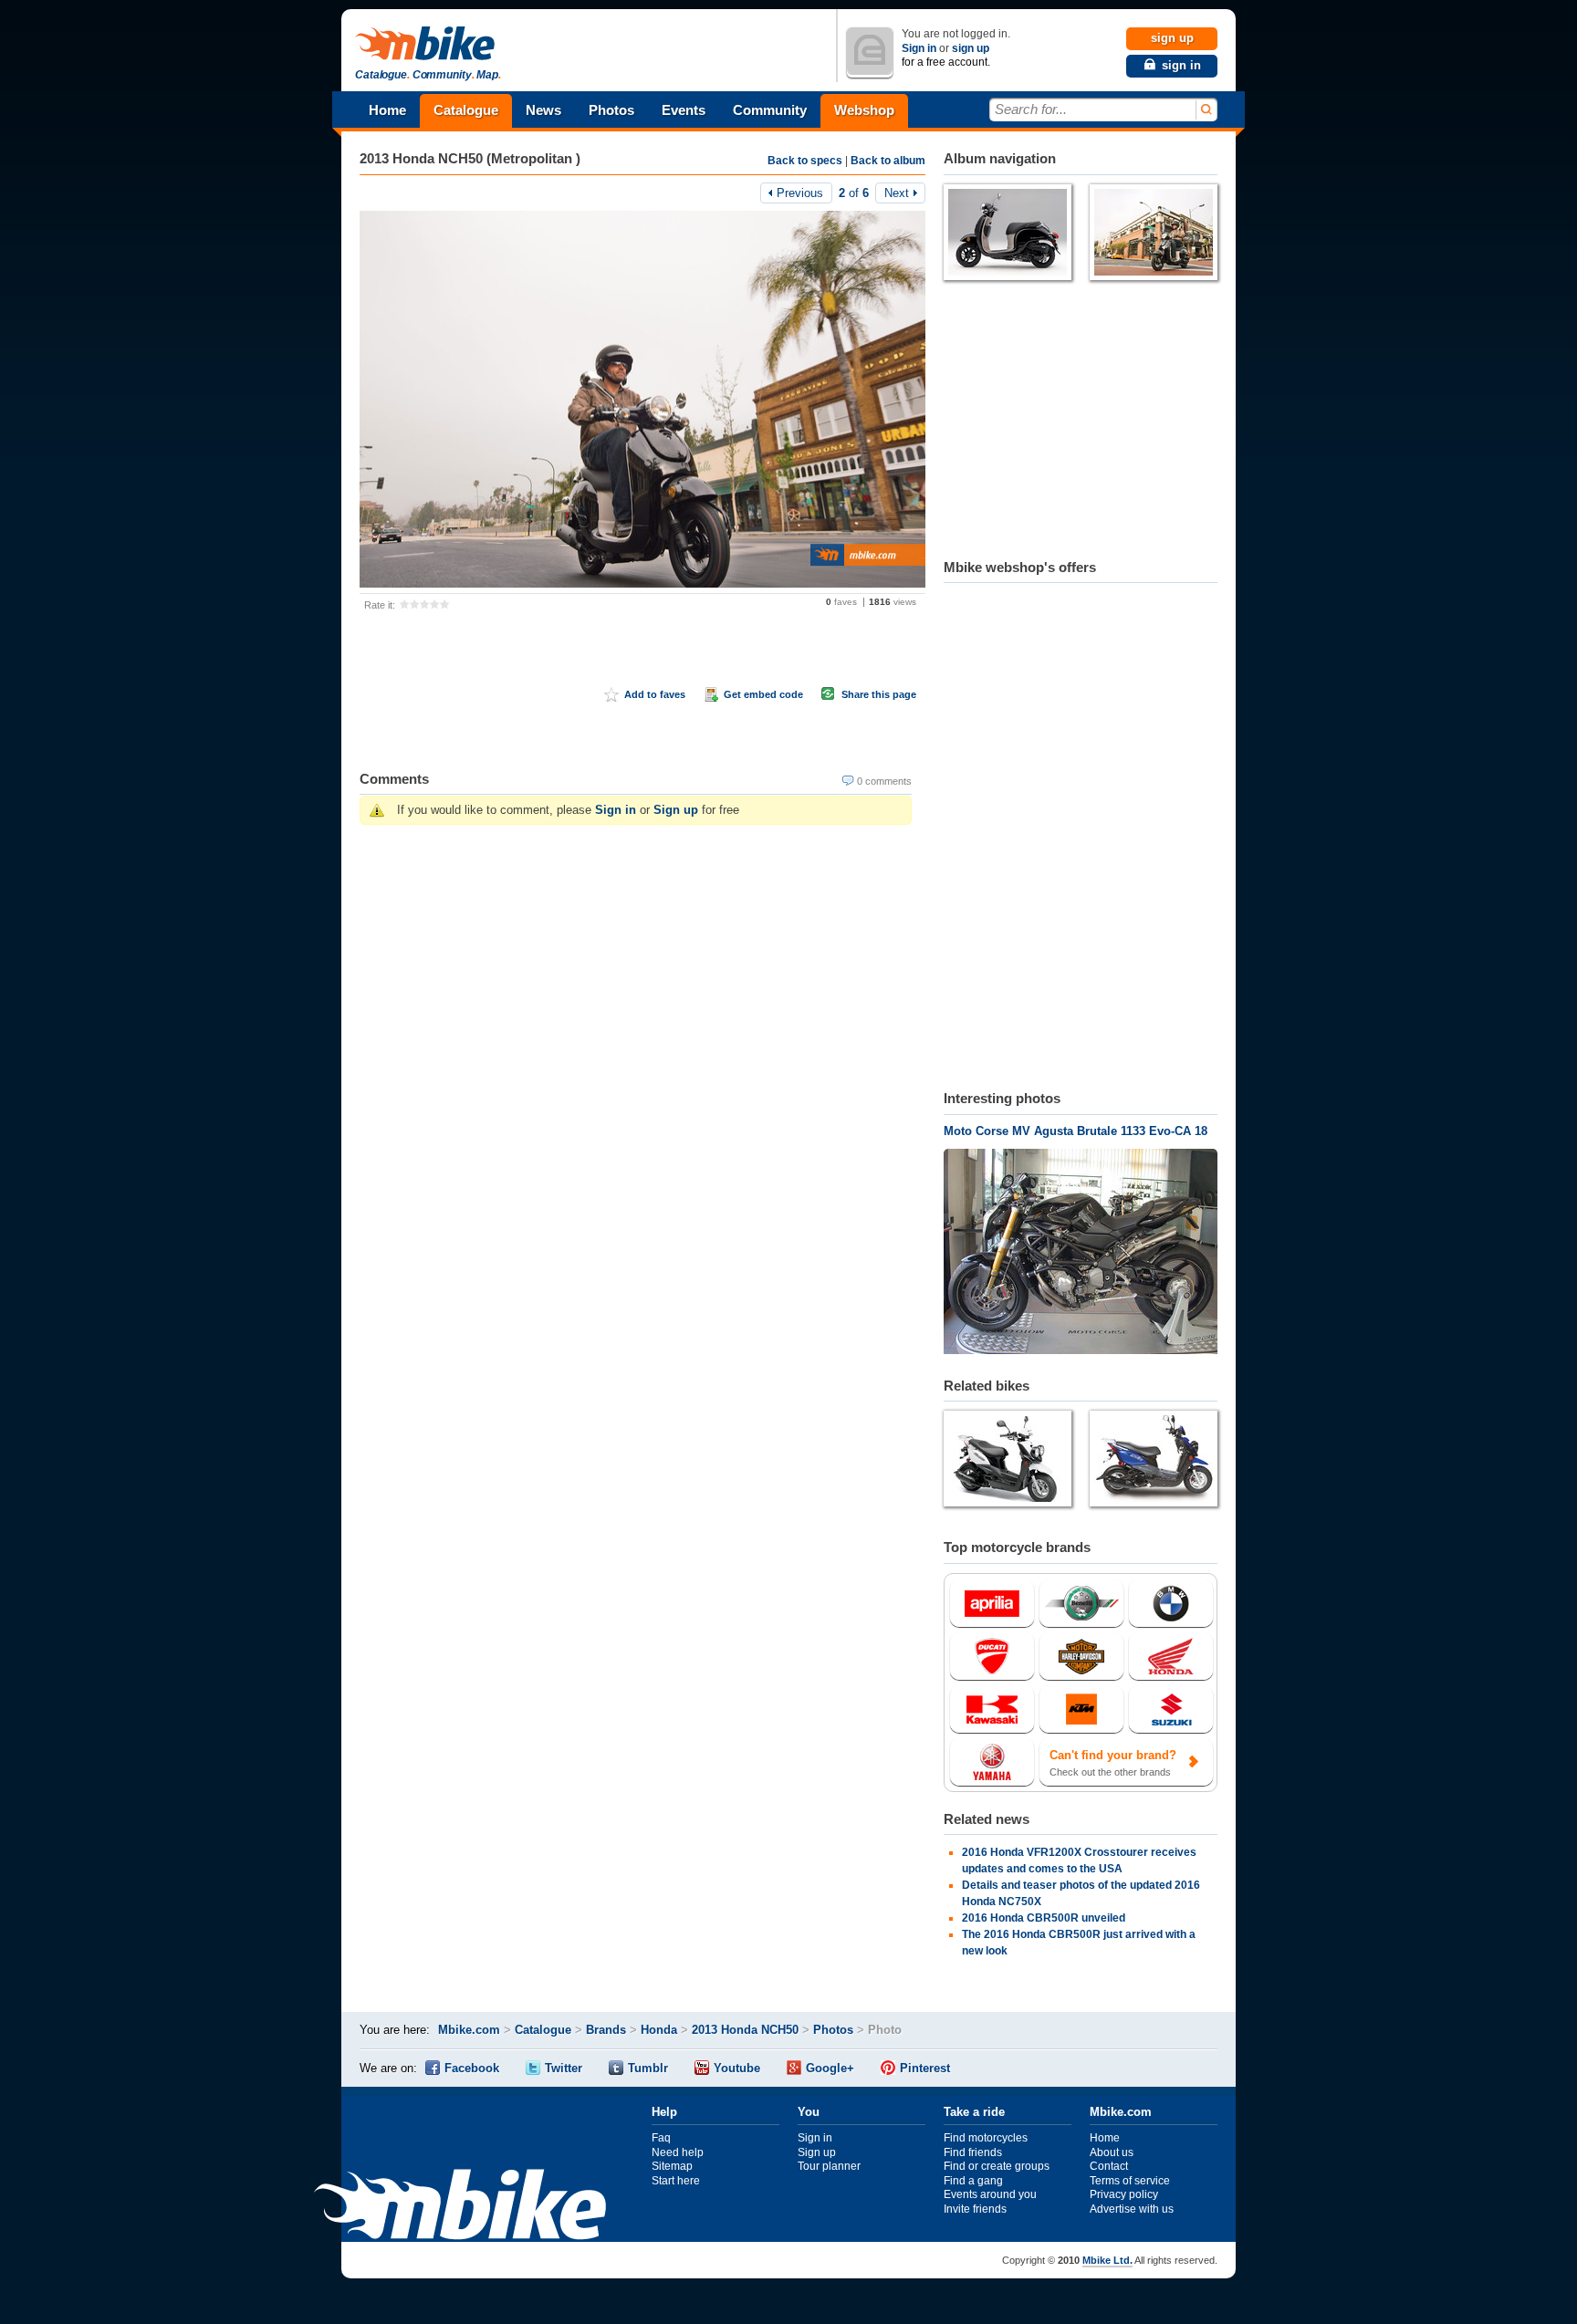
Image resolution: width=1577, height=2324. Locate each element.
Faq (661, 2138)
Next (897, 193)
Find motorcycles (986, 2138)
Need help (678, 2152)
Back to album (888, 161)
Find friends (973, 2152)
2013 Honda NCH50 (745, 2030)
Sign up (676, 810)
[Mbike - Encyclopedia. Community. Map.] (460, 2207)
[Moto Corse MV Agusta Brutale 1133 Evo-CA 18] (1081, 1254)
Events (684, 110)
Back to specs (805, 161)
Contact (1109, 2166)
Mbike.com (469, 2030)
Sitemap (672, 2166)
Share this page (879, 694)
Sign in (919, 48)
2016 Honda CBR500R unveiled (1044, 1918)
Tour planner (829, 2166)
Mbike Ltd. (1107, 2260)
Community (770, 110)
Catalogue (466, 110)
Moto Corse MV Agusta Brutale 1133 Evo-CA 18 (1076, 1131)
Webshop (864, 110)
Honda (659, 2030)
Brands (606, 2030)
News (543, 110)
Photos (611, 110)
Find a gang (973, 2181)
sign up (971, 48)
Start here (676, 2181)
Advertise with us (1132, 2209)
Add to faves (655, 694)
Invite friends (975, 2209)
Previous (800, 193)
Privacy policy (1124, 2194)
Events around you (990, 2194)
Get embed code (763, 694)
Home (387, 110)
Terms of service (1130, 2181)
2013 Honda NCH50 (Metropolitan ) (470, 158)
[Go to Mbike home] (428, 44)
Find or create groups (997, 2166)
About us (1112, 2152)
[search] (1205, 110)
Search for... (1031, 109)
